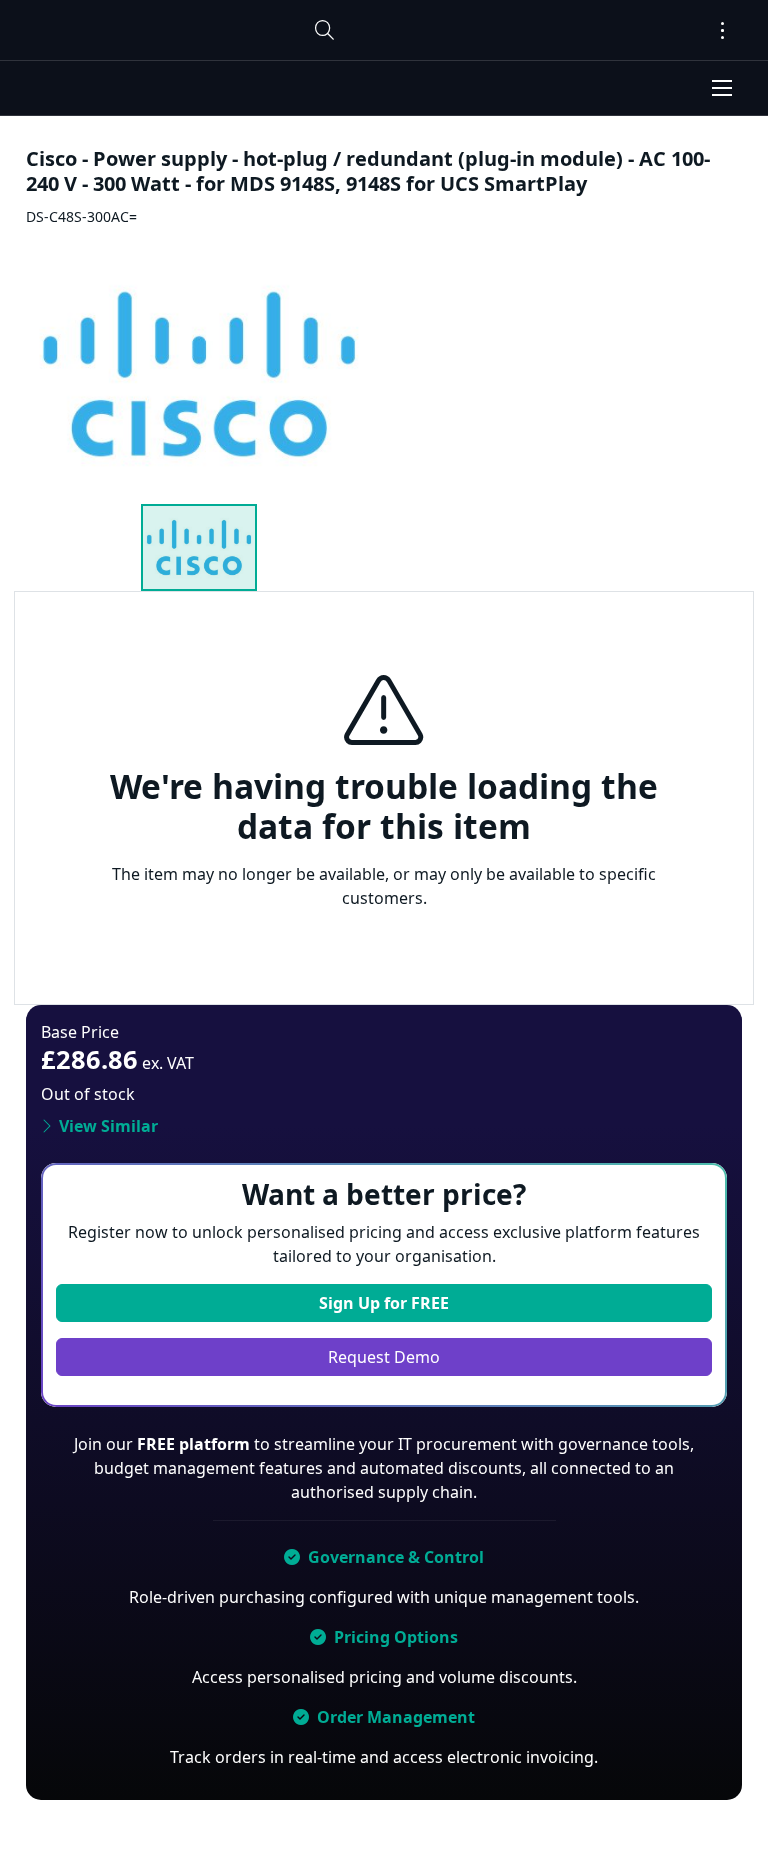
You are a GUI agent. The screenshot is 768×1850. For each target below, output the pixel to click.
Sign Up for (384, 1303)
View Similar (108, 1126)
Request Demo (384, 1357)
